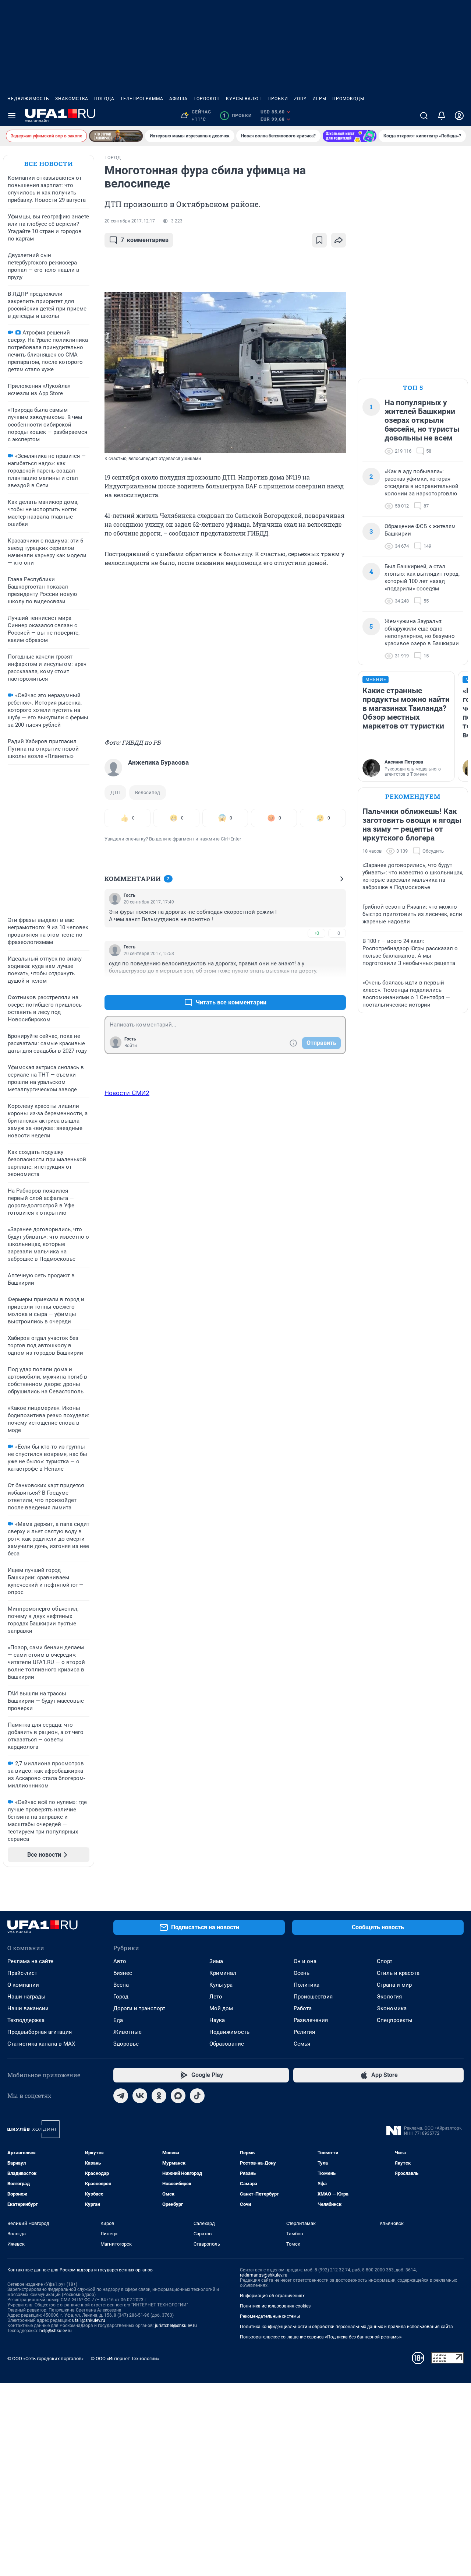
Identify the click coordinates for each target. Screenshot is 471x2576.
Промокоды (348, 99)
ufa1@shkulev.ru (89, 2320)
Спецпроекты (395, 2020)
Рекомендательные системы (270, 2316)
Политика (307, 1985)
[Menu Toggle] (12, 116)
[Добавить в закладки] (319, 240)
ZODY (300, 99)
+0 (316, 933)
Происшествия (313, 1997)
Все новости (49, 164)
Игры (319, 99)
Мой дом (221, 2008)
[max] (178, 2096)
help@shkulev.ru (56, 2331)
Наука (217, 2020)
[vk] (140, 2096)
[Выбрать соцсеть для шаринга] (339, 240)
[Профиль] (459, 116)
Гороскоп (207, 99)
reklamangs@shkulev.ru (264, 2275)
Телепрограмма (142, 99)
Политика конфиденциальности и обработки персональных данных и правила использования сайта (346, 2327)
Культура (221, 1985)
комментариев (145, 240)
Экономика (392, 2008)
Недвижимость (28, 99)
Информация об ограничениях (272, 2296)
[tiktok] (197, 2096)
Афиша (178, 99)
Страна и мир (394, 1985)
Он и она (305, 1961)
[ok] (159, 2096)
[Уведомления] (442, 116)
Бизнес (123, 1973)
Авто (120, 1961)
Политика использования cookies (275, 2306)
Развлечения (311, 2020)
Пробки (278, 99)
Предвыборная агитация (40, 2032)
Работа (303, 2008)
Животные (128, 2032)
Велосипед (148, 792)
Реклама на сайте (30, 1961)
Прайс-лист (22, 1973)
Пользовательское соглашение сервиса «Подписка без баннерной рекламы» (321, 2337)
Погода (104, 99)
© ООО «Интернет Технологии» (125, 2359)
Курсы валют (244, 99)
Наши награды (26, 1997)
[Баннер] (116, 136)
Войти (131, 1046)
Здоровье (126, 2044)
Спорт (385, 1961)
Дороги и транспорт (139, 2008)
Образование (227, 2044)
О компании (23, 1985)
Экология (389, 1997)
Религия (304, 2032)
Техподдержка (26, 2020)
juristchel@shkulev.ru (176, 2326)
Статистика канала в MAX (41, 2044)
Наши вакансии (28, 2008)
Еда (118, 2020)
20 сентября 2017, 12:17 (130, 221)
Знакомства (72, 99)
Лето (216, 1997)
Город (121, 1997)
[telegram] (121, 2096)
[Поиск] (424, 116)
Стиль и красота (398, 1973)
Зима (216, 1961)
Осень (302, 1973)
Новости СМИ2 (127, 1093)
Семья (302, 2044)
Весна (121, 1985)
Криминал (223, 1973)
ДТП (115, 792)
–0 (337, 933)
